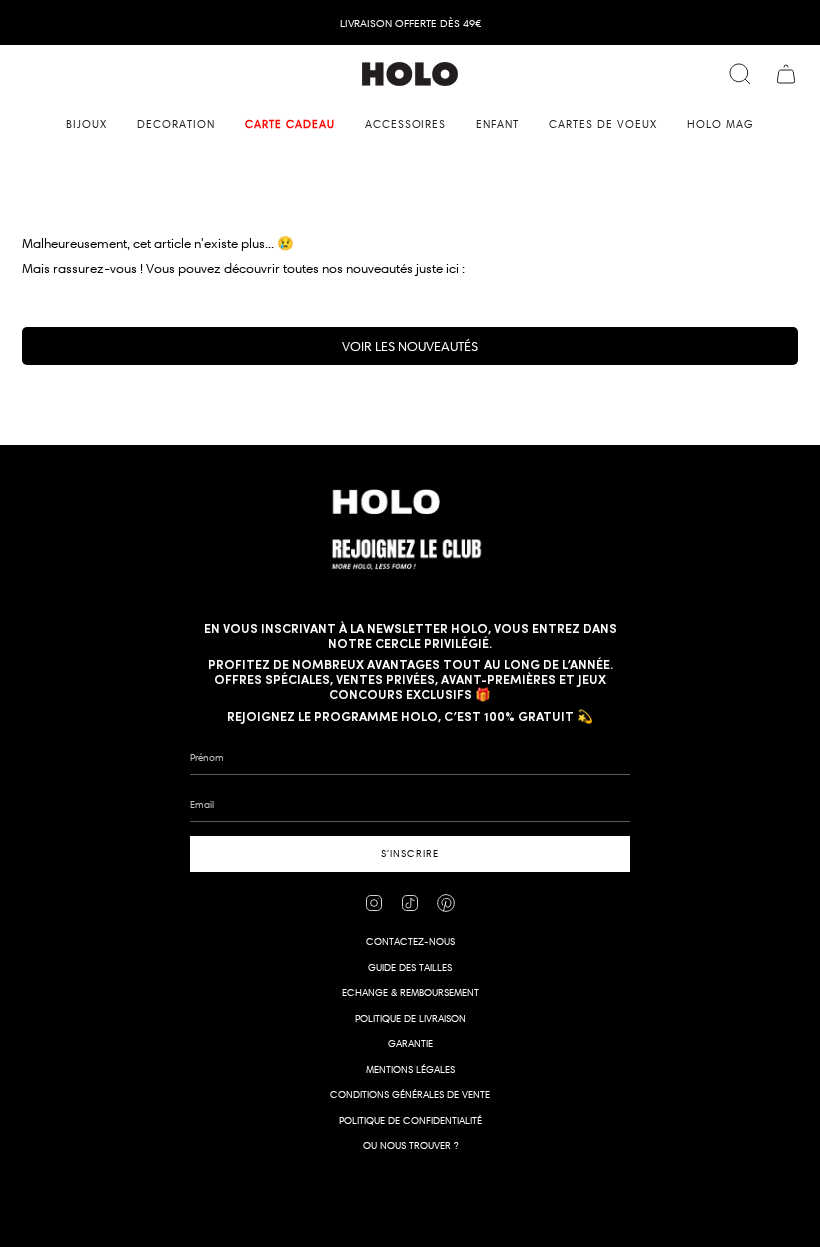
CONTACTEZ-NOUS (410, 941)
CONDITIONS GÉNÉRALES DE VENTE (410, 1094)
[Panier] (786, 74)
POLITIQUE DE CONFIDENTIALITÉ (410, 1120)
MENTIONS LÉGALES (410, 1069)
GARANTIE (410, 1043)
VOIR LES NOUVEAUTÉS (410, 346)
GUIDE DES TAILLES (410, 967)
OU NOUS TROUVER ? (410, 1145)
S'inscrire (410, 853)
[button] (86, 124)
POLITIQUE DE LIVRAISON (410, 1018)
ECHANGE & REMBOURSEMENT (410, 992)
